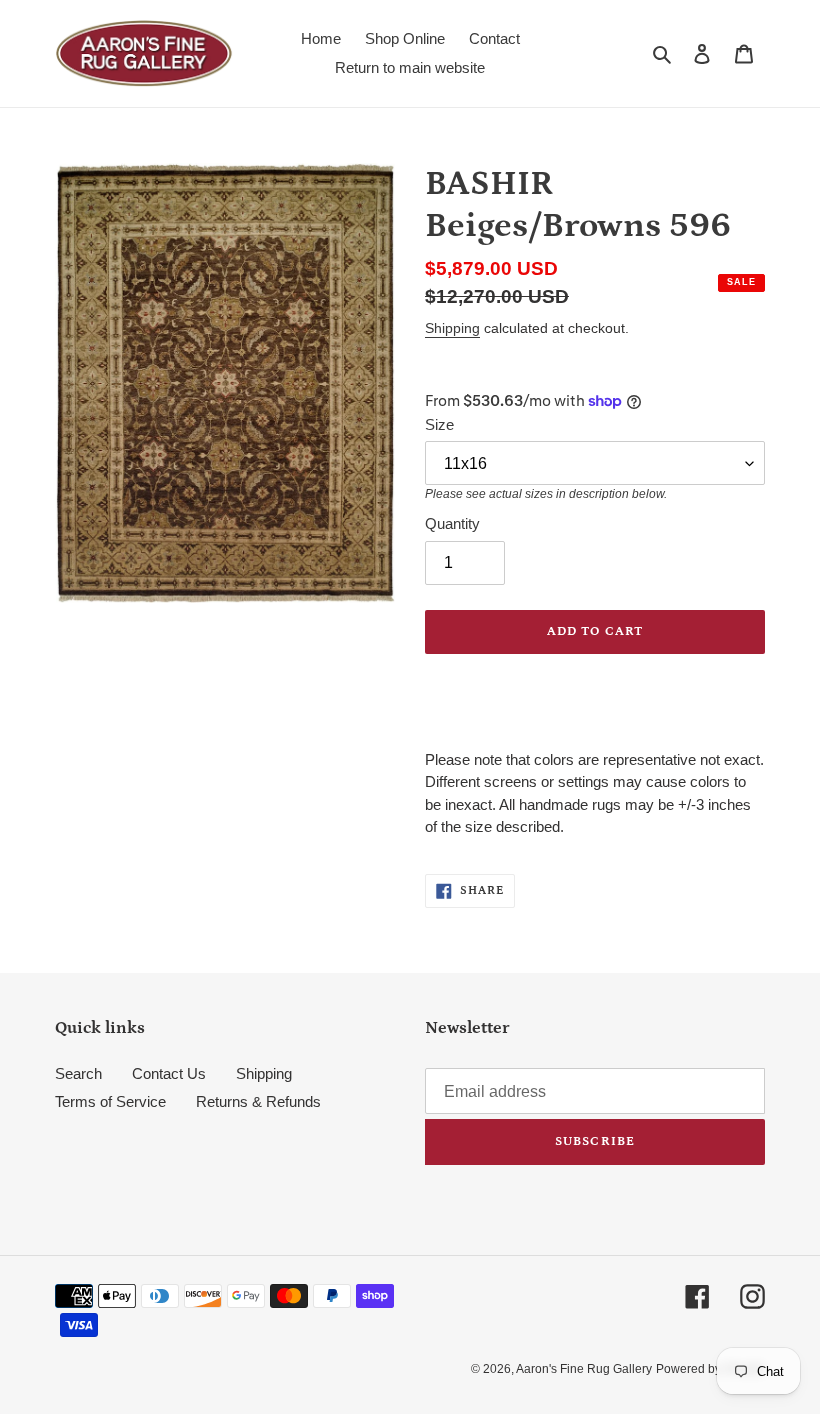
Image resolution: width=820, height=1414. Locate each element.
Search (78, 1073)
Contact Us (169, 1073)
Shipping (452, 328)
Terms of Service (110, 1101)
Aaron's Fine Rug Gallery (584, 1369)
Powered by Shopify (710, 1369)
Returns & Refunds (258, 1101)
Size (439, 424)
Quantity (452, 523)
